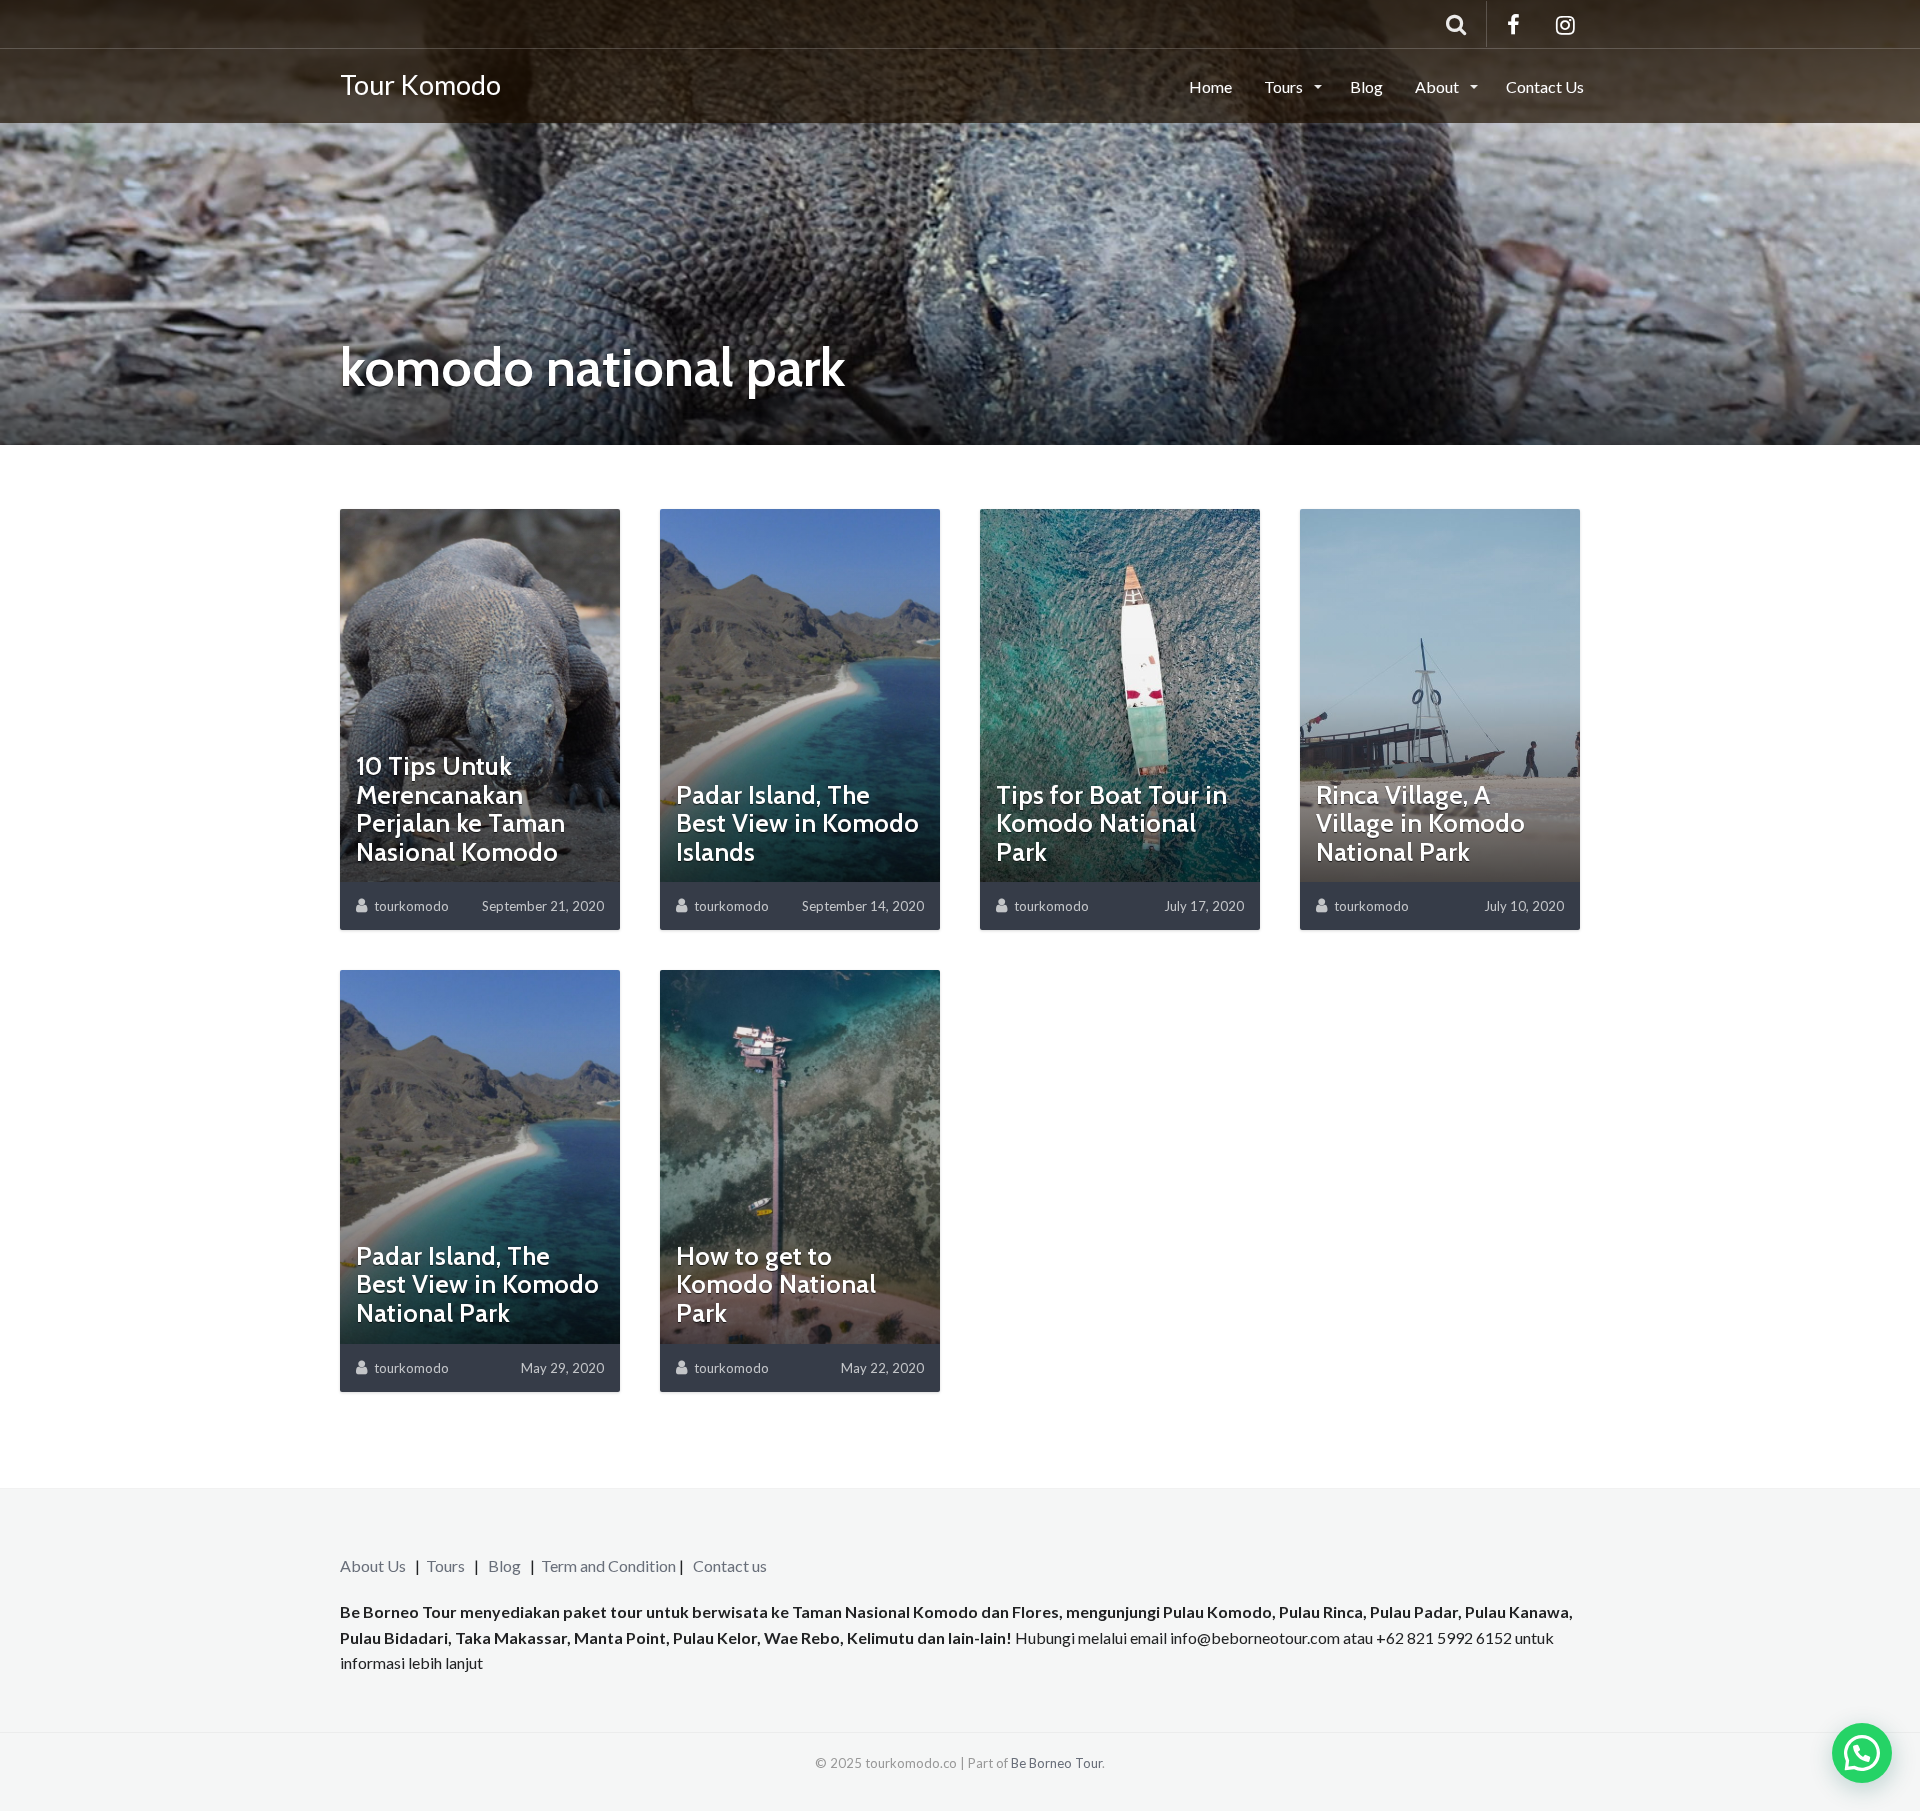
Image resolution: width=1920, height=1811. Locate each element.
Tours (1285, 86)
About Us (373, 1565)
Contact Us (1545, 86)
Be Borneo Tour (1056, 1763)
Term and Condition (608, 1565)
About (1438, 86)
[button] (1862, 1753)
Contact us (730, 1565)
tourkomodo (411, 906)
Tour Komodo (420, 84)
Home (1210, 86)
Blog (1366, 86)
